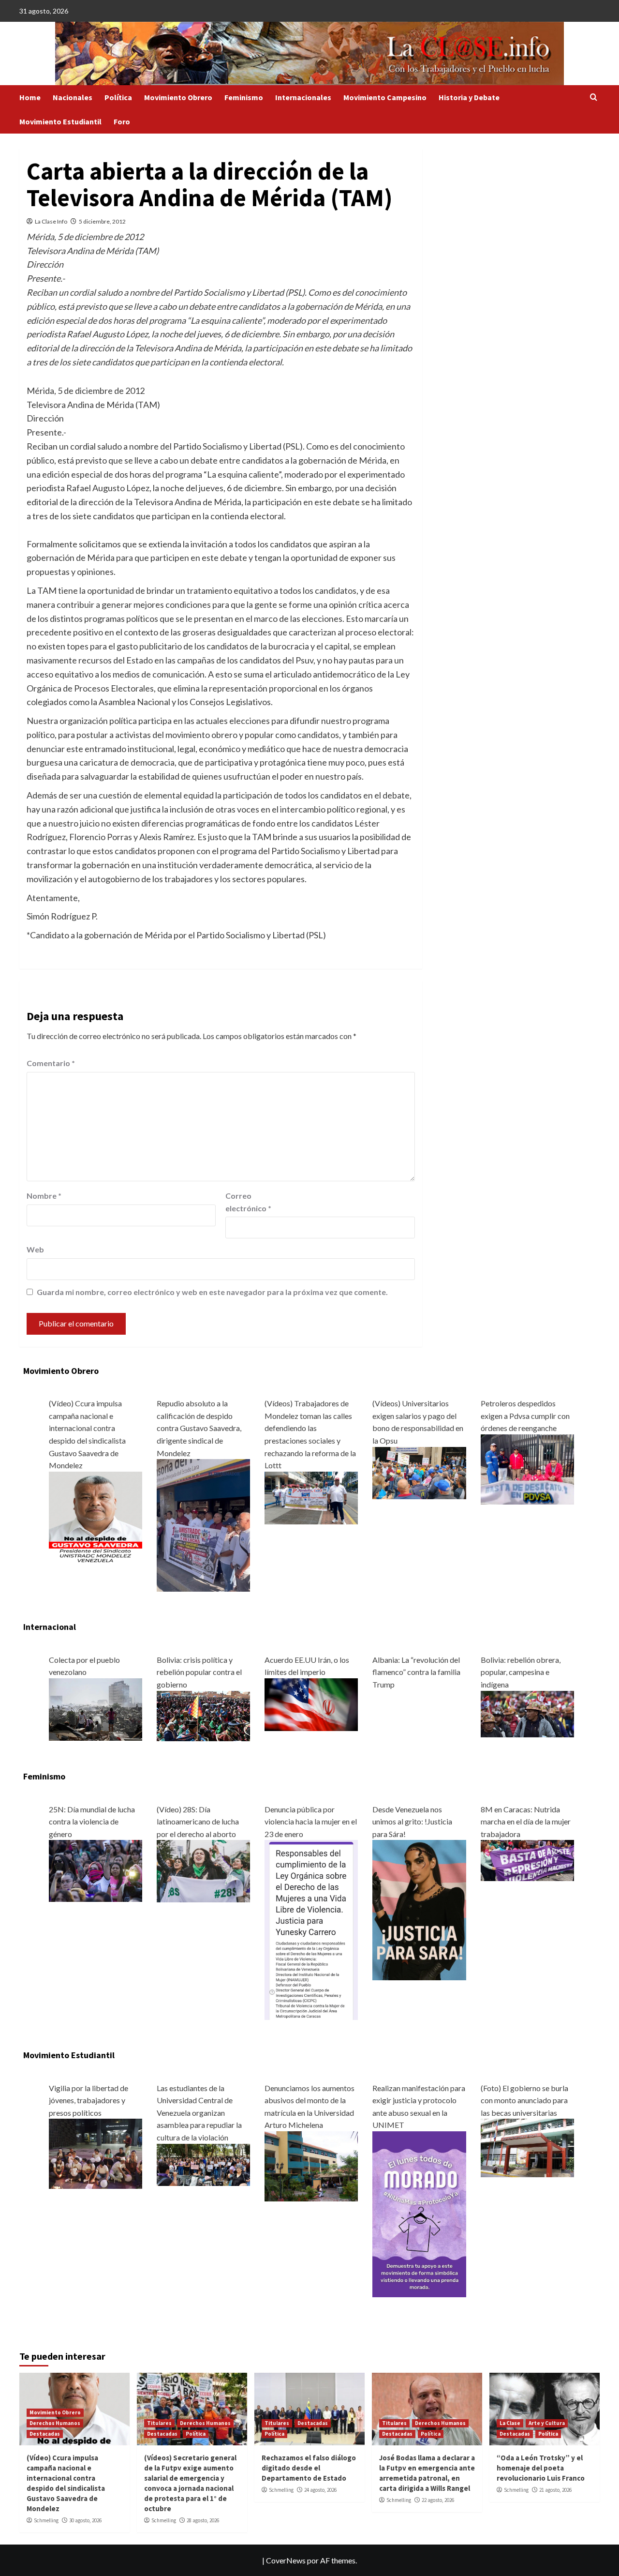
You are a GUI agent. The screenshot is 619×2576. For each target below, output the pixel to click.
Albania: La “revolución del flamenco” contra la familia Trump (416, 1672)
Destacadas (45, 2434)
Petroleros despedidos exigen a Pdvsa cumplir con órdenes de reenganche (525, 1416)
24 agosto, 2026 (320, 2490)
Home (30, 97)
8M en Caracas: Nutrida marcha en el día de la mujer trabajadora (526, 1822)
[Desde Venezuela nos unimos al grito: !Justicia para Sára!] (419, 1909)
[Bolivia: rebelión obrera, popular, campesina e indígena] (527, 1713)
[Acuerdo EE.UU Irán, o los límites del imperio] (311, 1703)
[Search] (594, 98)
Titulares (159, 2423)
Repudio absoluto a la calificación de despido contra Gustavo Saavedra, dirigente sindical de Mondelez (199, 1428)
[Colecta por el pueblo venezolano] (96, 1709)
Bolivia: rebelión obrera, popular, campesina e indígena (521, 1672)
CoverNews (286, 2560)
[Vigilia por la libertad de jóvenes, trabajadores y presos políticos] (96, 2153)
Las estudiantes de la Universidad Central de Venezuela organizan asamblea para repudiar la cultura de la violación (199, 2113)
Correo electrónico (248, 1202)
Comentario (51, 1063)
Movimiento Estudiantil (60, 121)
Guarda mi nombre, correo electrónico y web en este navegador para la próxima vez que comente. (212, 1292)
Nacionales (73, 97)
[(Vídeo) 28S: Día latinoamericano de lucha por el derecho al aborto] (203, 1870)
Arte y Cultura (547, 2423)
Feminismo (244, 97)
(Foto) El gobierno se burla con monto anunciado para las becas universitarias (524, 2100)
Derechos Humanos (55, 2423)
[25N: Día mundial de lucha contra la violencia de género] (96, 1870)
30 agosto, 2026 (85, 2520)
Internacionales (303, 97)
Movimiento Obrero (178, 97)
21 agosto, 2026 (555, 2490)
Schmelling (46, 2520)
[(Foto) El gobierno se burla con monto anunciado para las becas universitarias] (527, 2147)
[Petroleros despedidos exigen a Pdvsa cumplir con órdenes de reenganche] (527, 1469)
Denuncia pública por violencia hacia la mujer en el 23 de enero (311, 1822)
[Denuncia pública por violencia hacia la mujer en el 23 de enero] (311, 1929)
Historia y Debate (469, 97)
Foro (122, 121)
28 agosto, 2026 (203, 2520)
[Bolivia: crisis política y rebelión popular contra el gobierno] (203, 1715)
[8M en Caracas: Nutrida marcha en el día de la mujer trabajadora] (527, 1860)
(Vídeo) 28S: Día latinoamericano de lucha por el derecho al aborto (198, 1822)
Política (118, 97)
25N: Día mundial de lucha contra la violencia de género (92, 1822)
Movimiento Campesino (385, 97)
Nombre (44, 1196)
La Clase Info (51, 221)
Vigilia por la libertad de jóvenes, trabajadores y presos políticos (88, 2100)
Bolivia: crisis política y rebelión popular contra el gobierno (199, 1672)
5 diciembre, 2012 (102, 221)
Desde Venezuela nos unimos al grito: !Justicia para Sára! (412, 1822)
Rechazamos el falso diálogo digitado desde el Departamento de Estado (309, 2468)
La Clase (510, 2423)
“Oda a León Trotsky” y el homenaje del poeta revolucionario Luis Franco (541, 2468)
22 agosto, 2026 (438, 2500)
